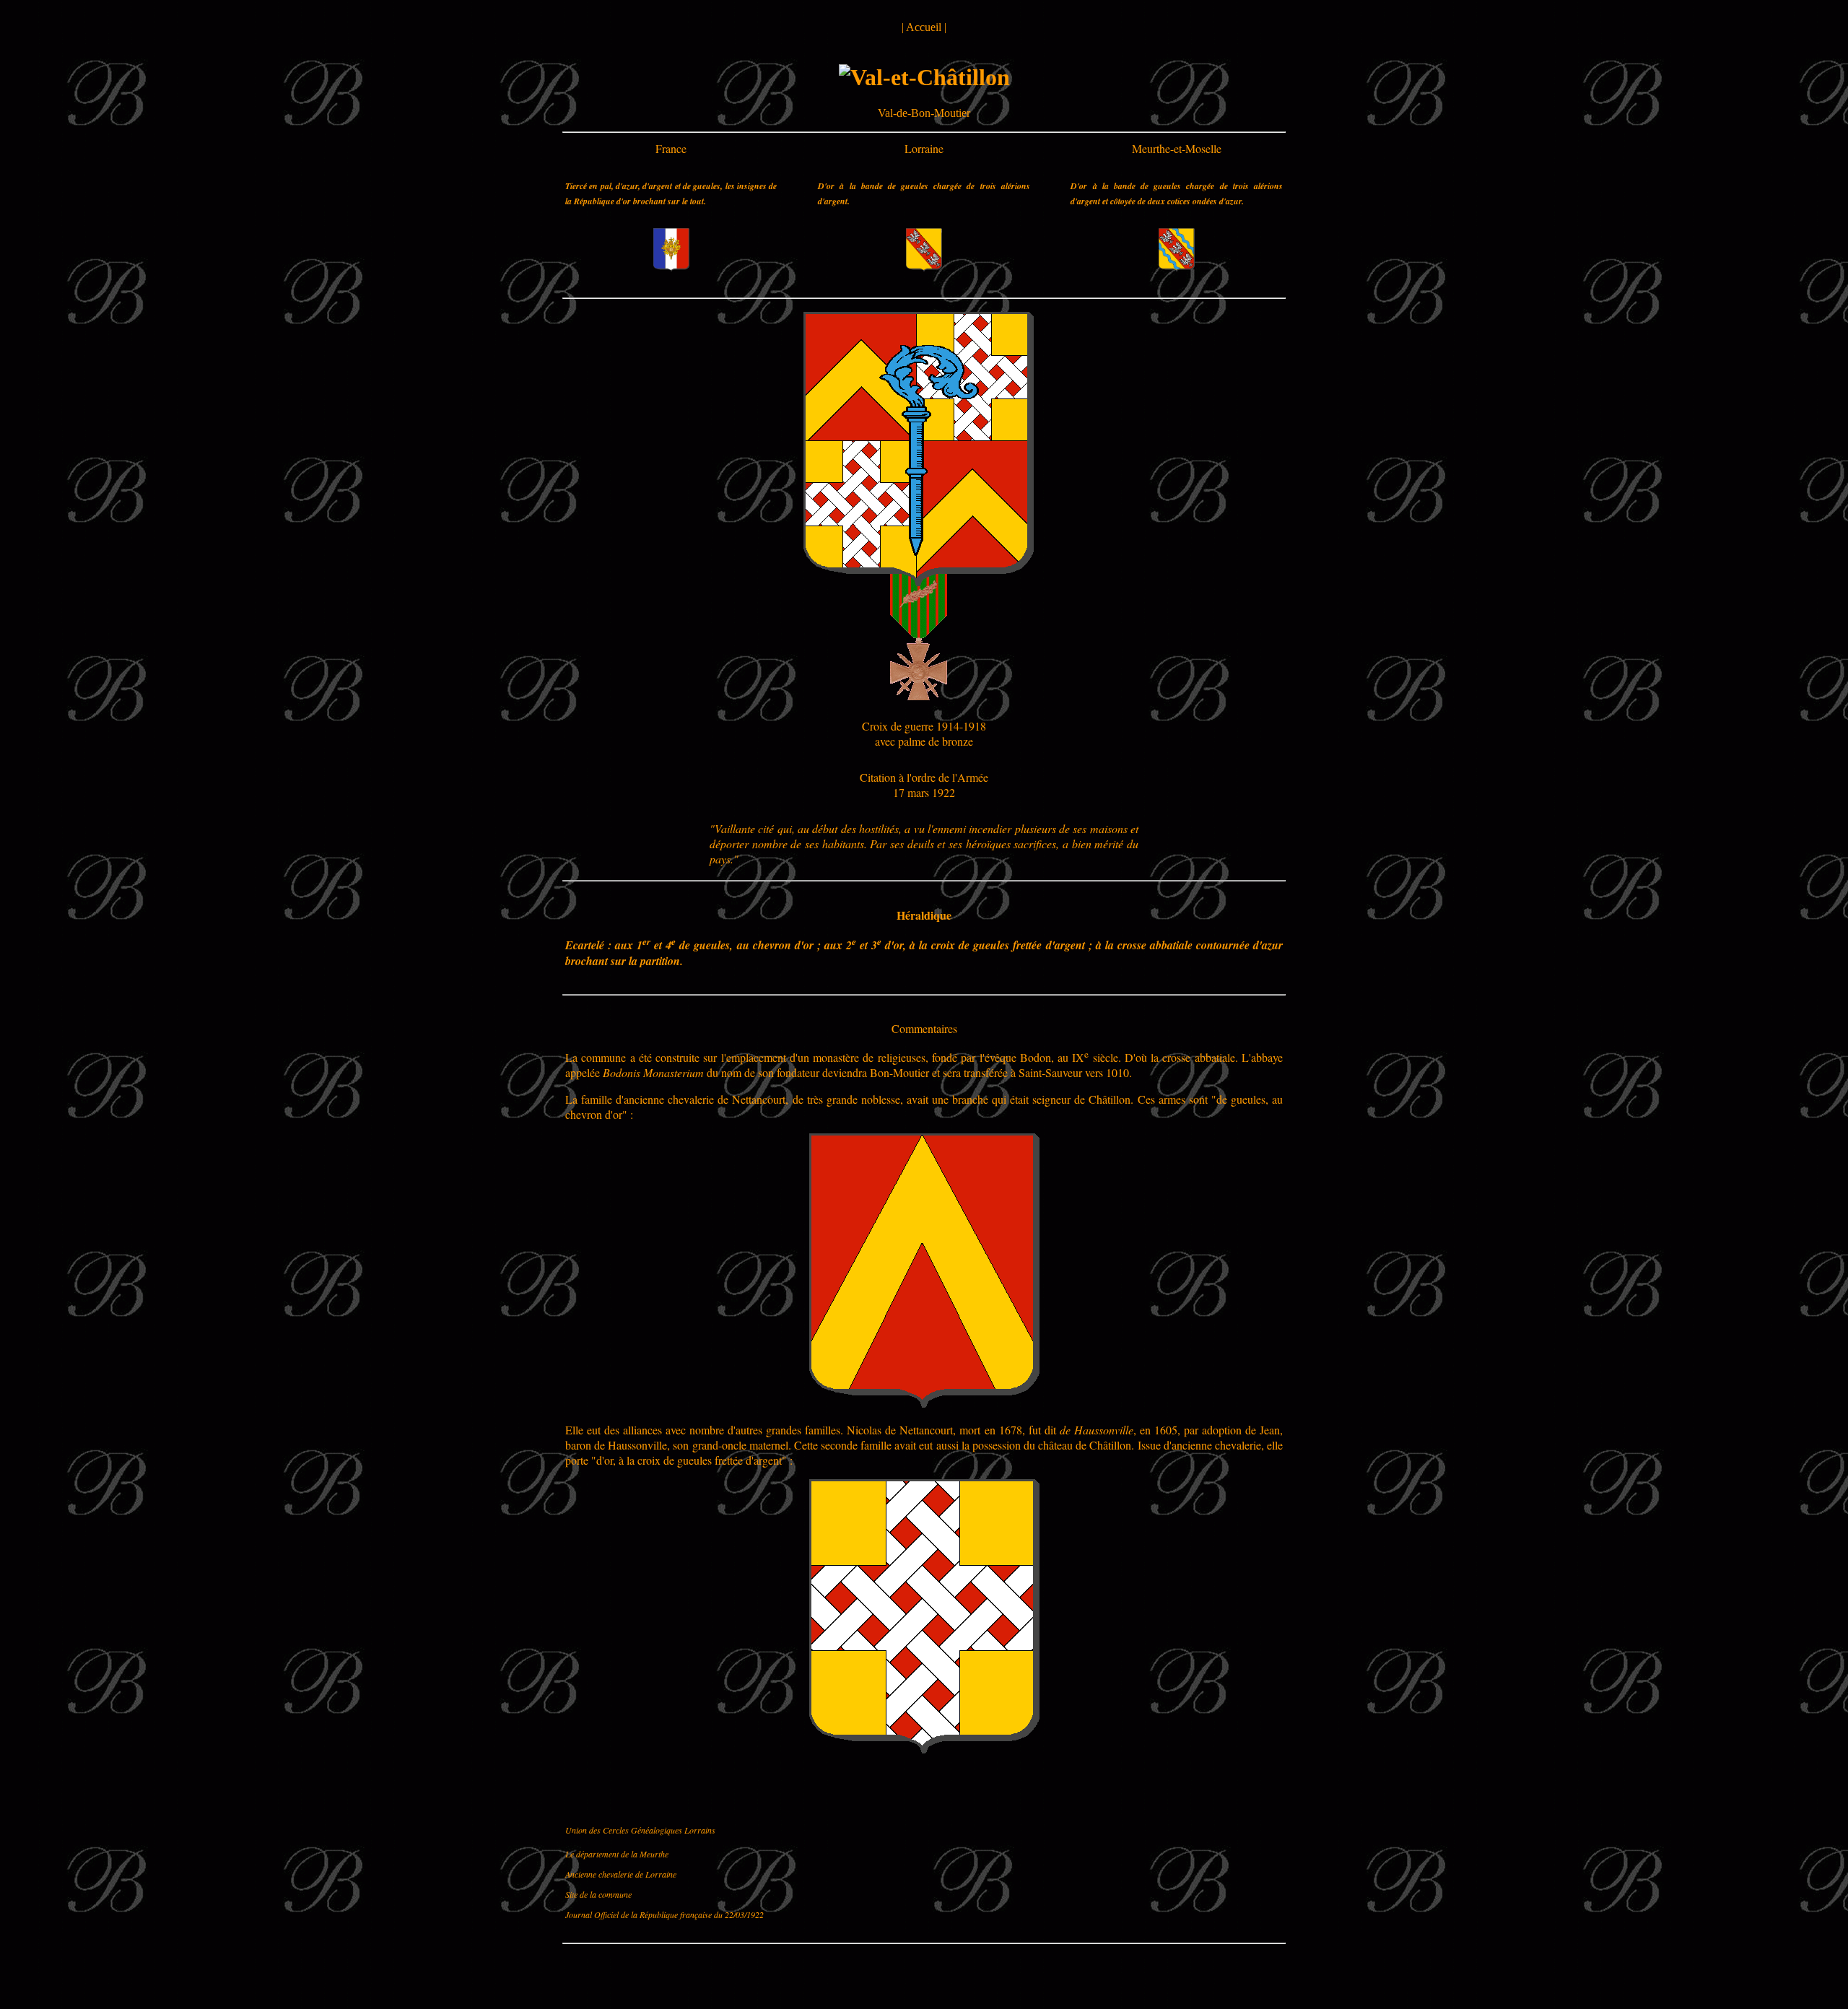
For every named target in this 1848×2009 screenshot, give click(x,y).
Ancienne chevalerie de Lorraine (621, 1874)
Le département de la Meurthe (617, 1854)
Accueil (924, 27)
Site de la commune (598, 1894)
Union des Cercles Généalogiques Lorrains (640, 1830)
